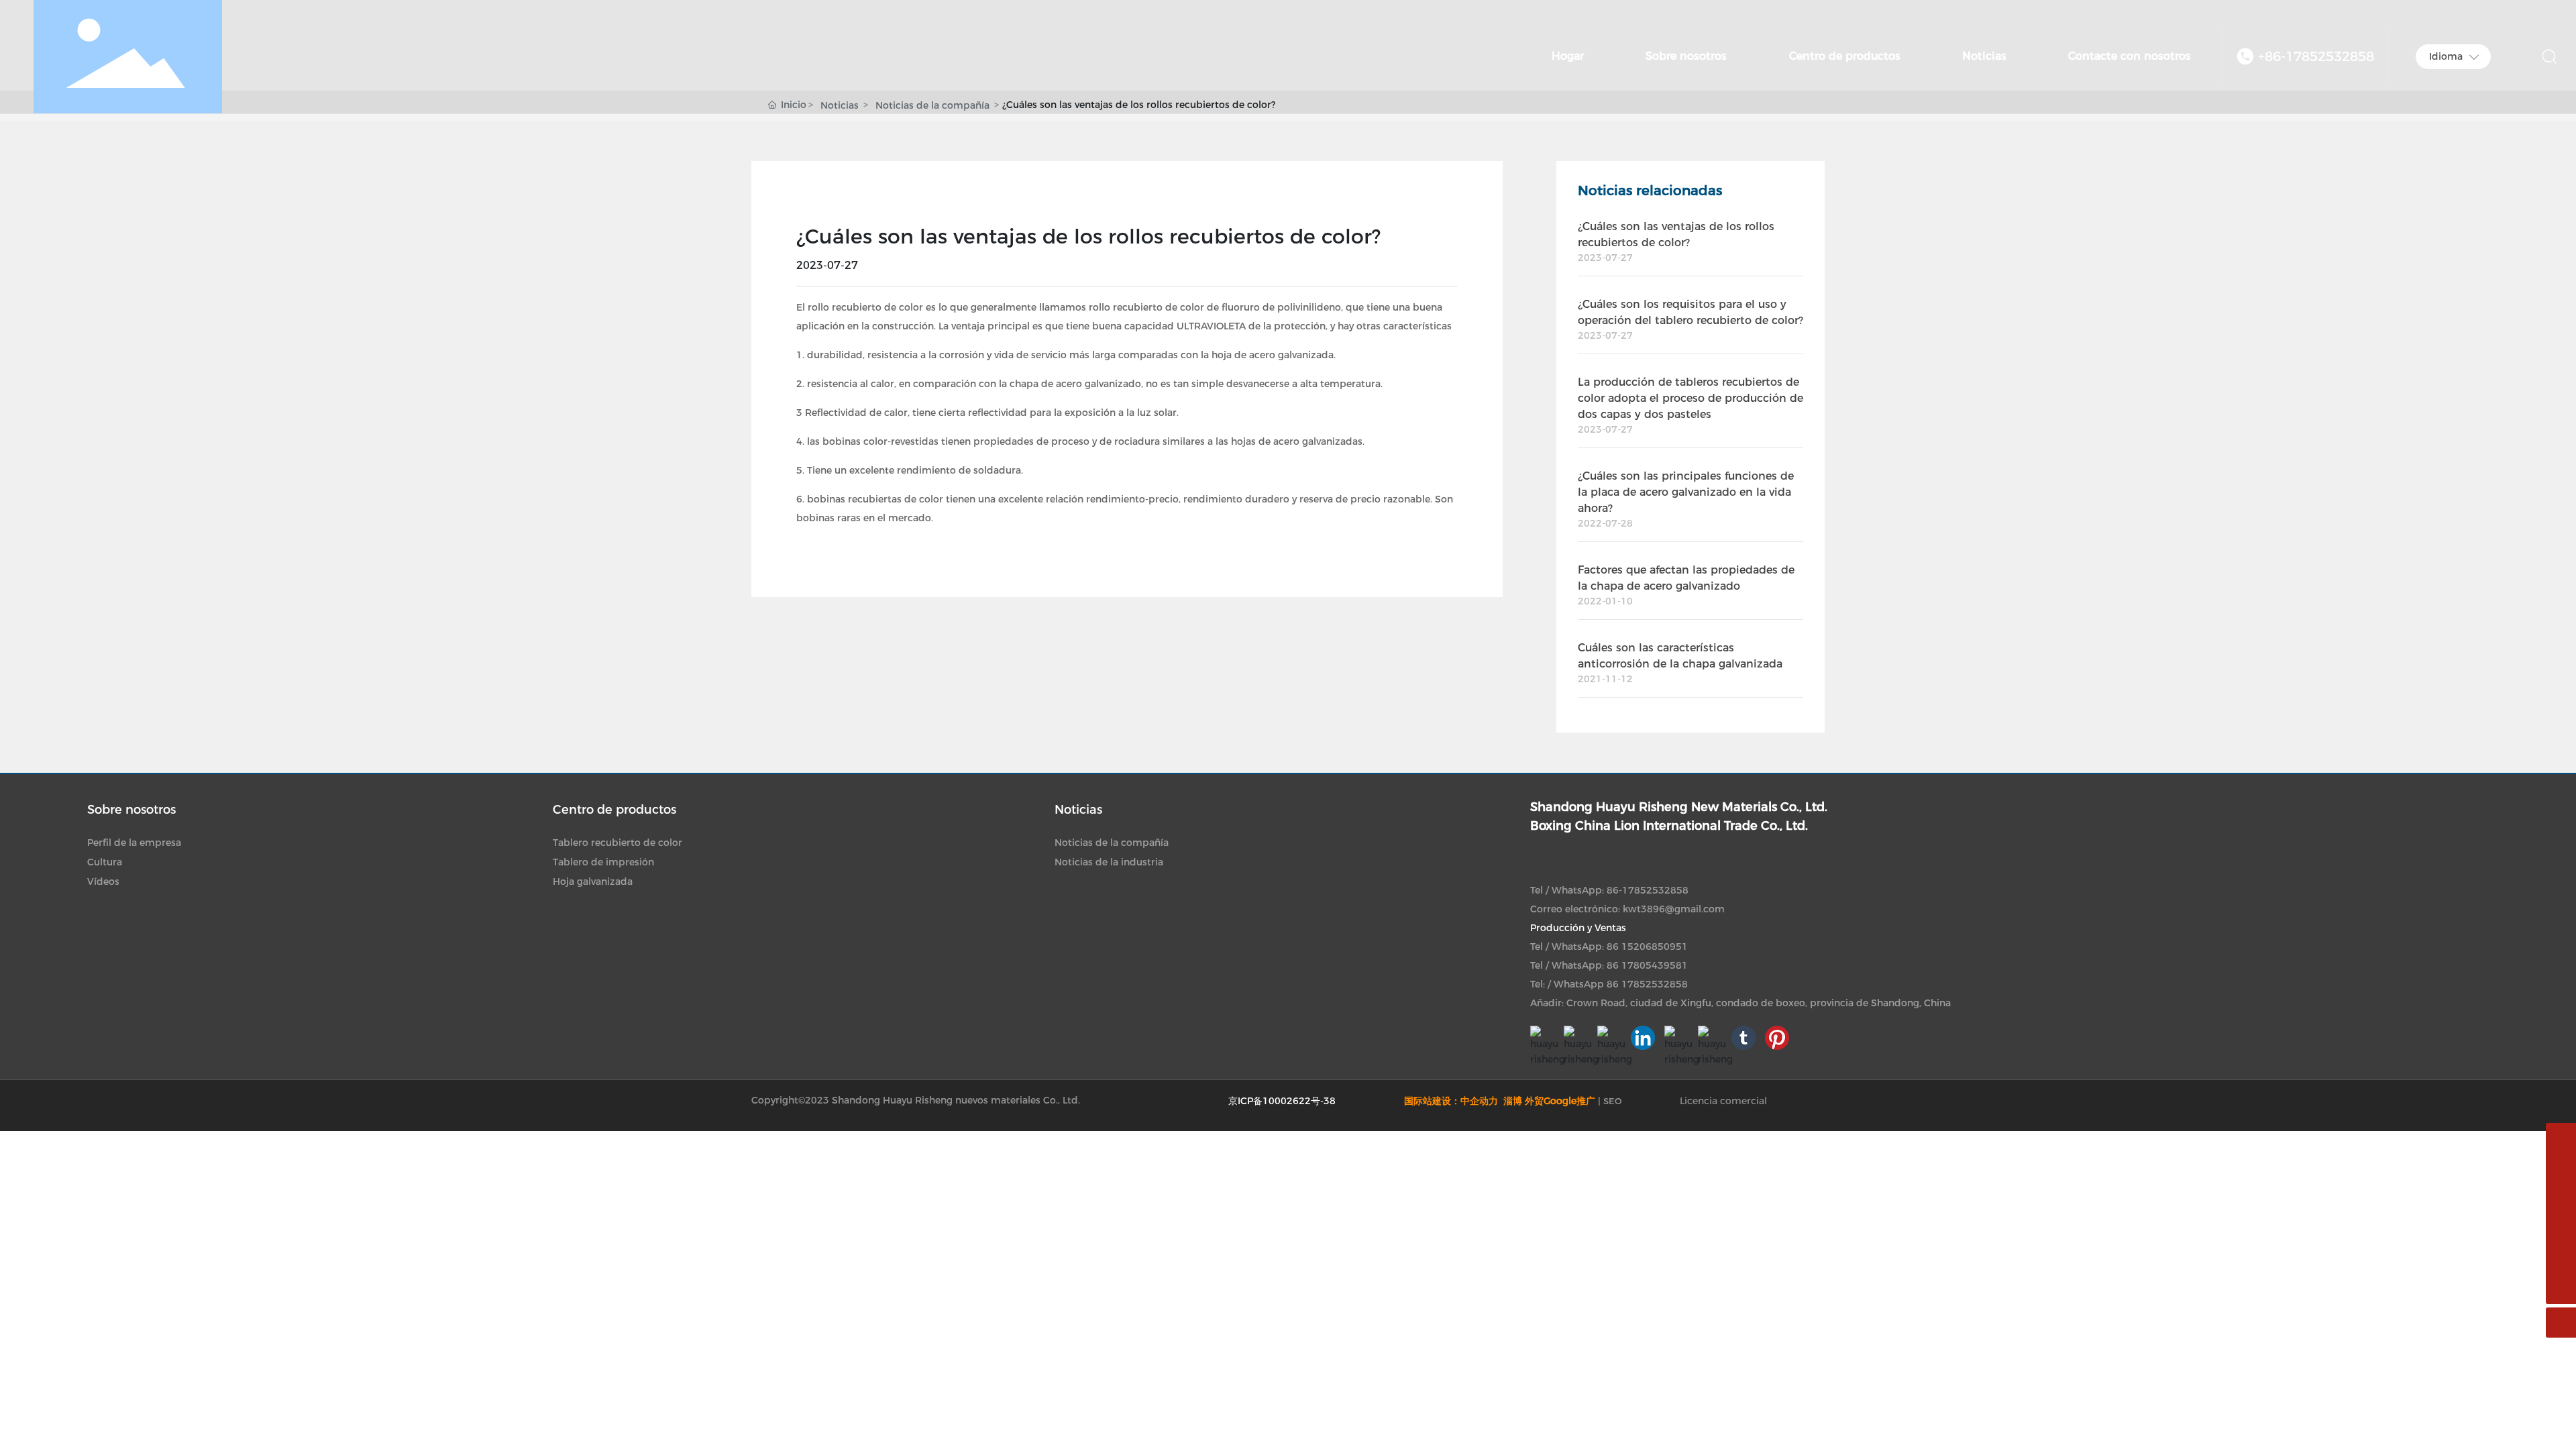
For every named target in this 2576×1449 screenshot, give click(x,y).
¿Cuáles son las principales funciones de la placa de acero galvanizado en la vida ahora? (1686, 492)
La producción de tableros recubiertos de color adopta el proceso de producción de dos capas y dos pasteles (1690, 398)
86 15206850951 (1647, 947)
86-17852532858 (1648, 890)
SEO (1613, 1101)
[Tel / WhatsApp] (2561, 1198)
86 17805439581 (1647, 965)
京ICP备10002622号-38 (1282, 1101)
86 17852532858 (1647, 984)
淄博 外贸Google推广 (1549, 1101)
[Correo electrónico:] (2561, 1138)
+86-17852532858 (2316, 56)
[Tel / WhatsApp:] (2561, 1229)
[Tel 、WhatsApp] (2561, 1168)
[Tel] (2561, 1259)
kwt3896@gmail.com (1674, 909)
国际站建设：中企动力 (1452, 1101)
